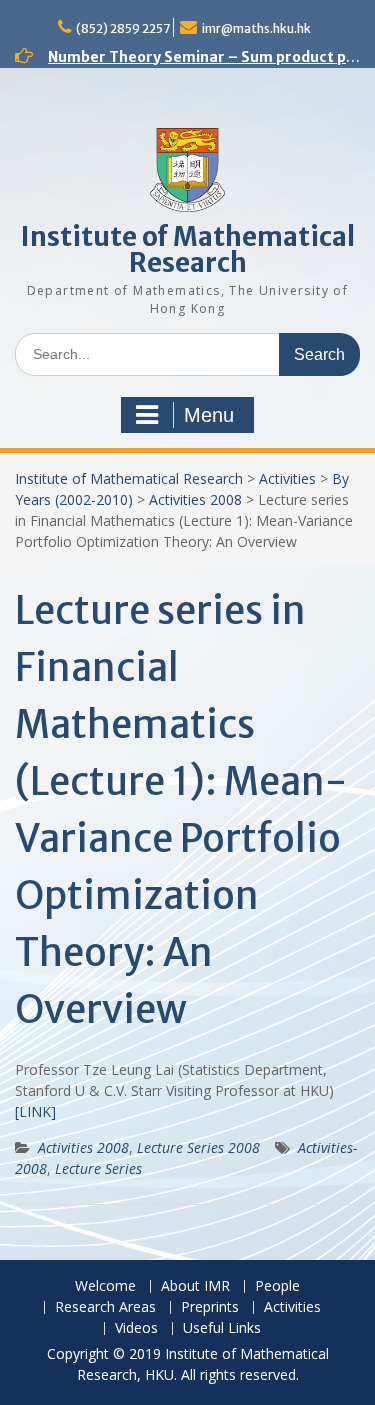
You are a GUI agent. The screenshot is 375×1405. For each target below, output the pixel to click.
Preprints (210, 1307)
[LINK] (35, 1111)
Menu (209, 415)
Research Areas (105, 1307)
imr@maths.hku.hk (256, 28)
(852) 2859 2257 (123, 28)
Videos (136, 1328)
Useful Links (222, 1328)
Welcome (105, 1286)
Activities (287, 478)
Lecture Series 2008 (198, 1147)
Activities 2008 (195, 499)
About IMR (195, 1286)
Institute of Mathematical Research (188, 249)
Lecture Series (98, 1168)
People (277, 1286)
